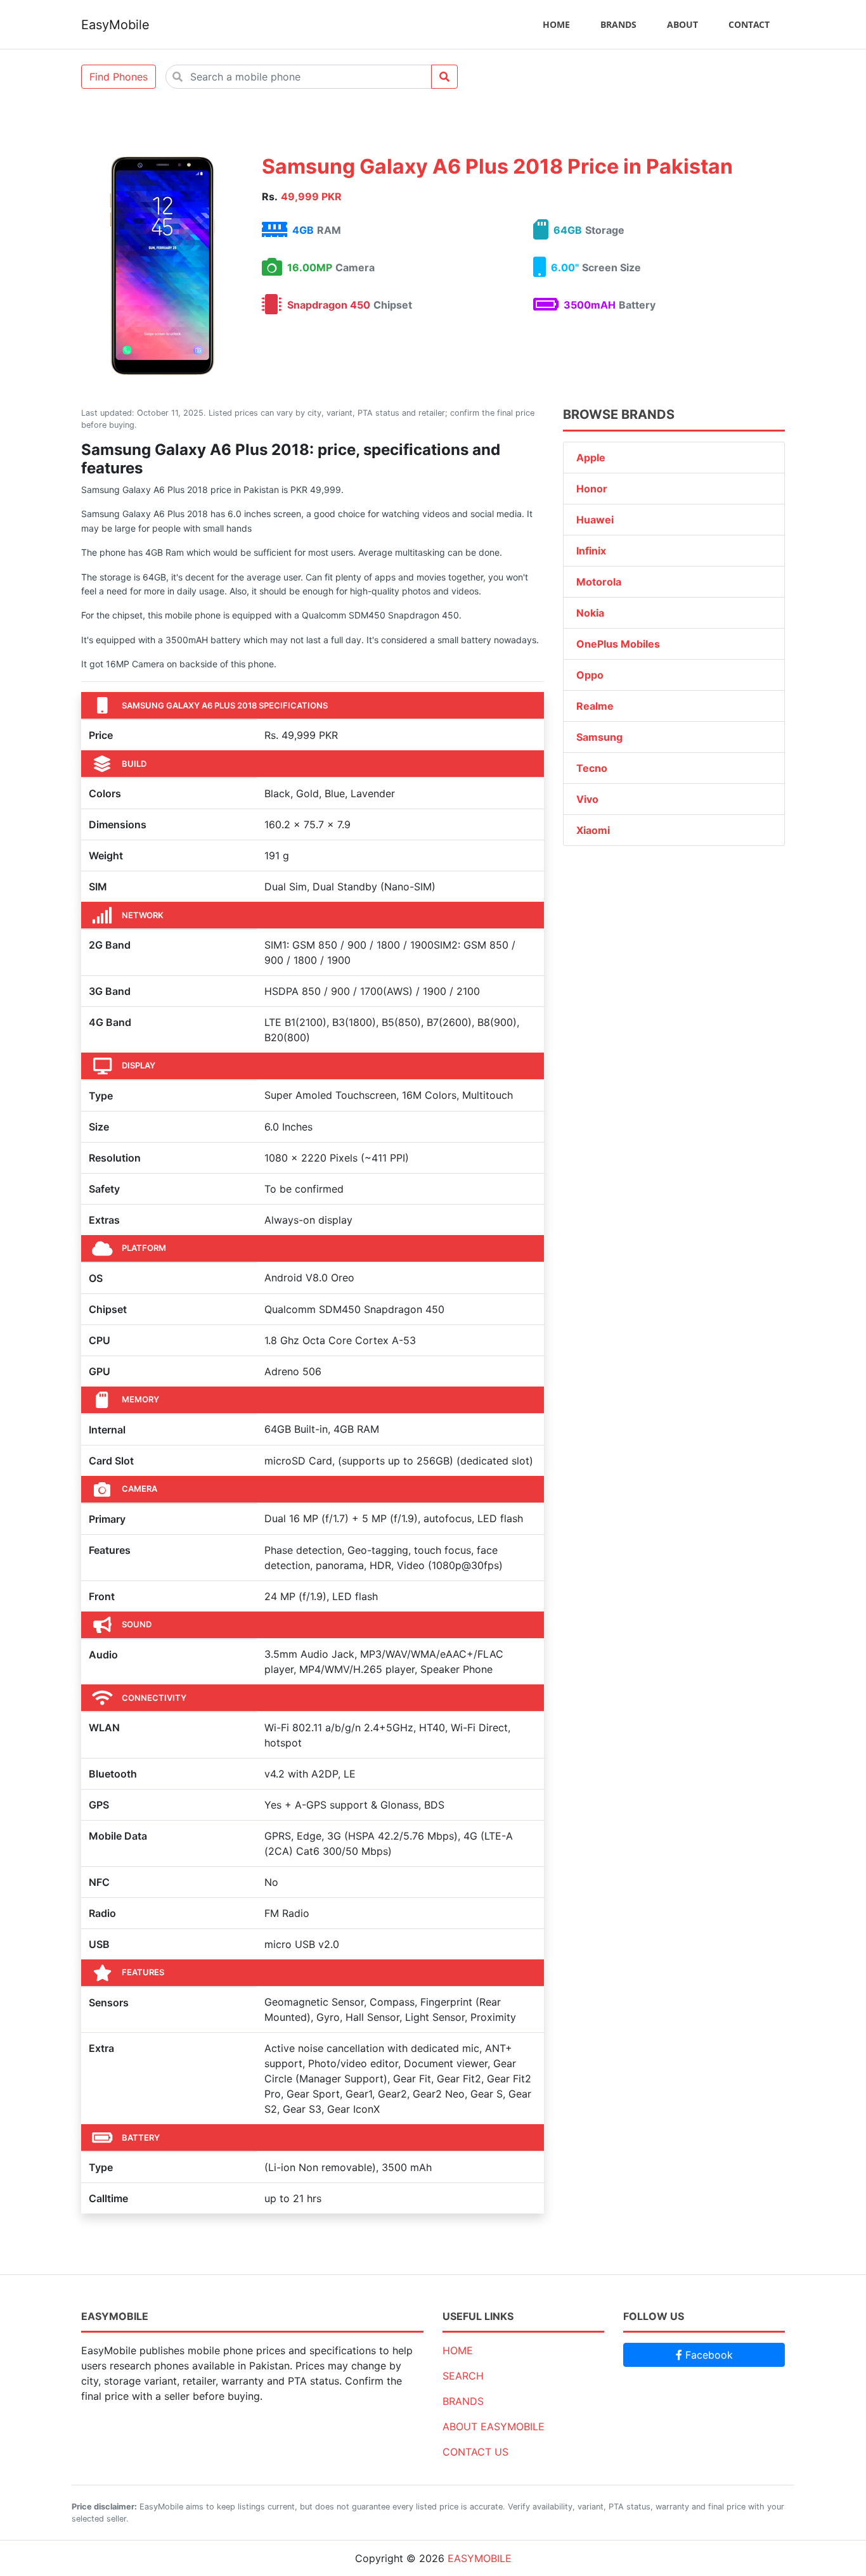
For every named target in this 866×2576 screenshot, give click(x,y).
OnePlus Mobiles (618, 644)
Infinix (591, 551)
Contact (749, 24)
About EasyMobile (494, 2426)
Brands (618, 24)
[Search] (444, 77)
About (682, 24)
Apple (591, 458)
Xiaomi (593, 830)
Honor (592, 489)
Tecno (592, 768)
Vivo (587, 799)
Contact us (475, 2452)
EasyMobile (115, 25)
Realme (595, 706)
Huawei (595, 520)
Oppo (590, 675)
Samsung (599, 737)
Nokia (590, 613)
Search (463, 2376)
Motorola (599, 582)
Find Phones (119, 77)
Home (556, 24)
